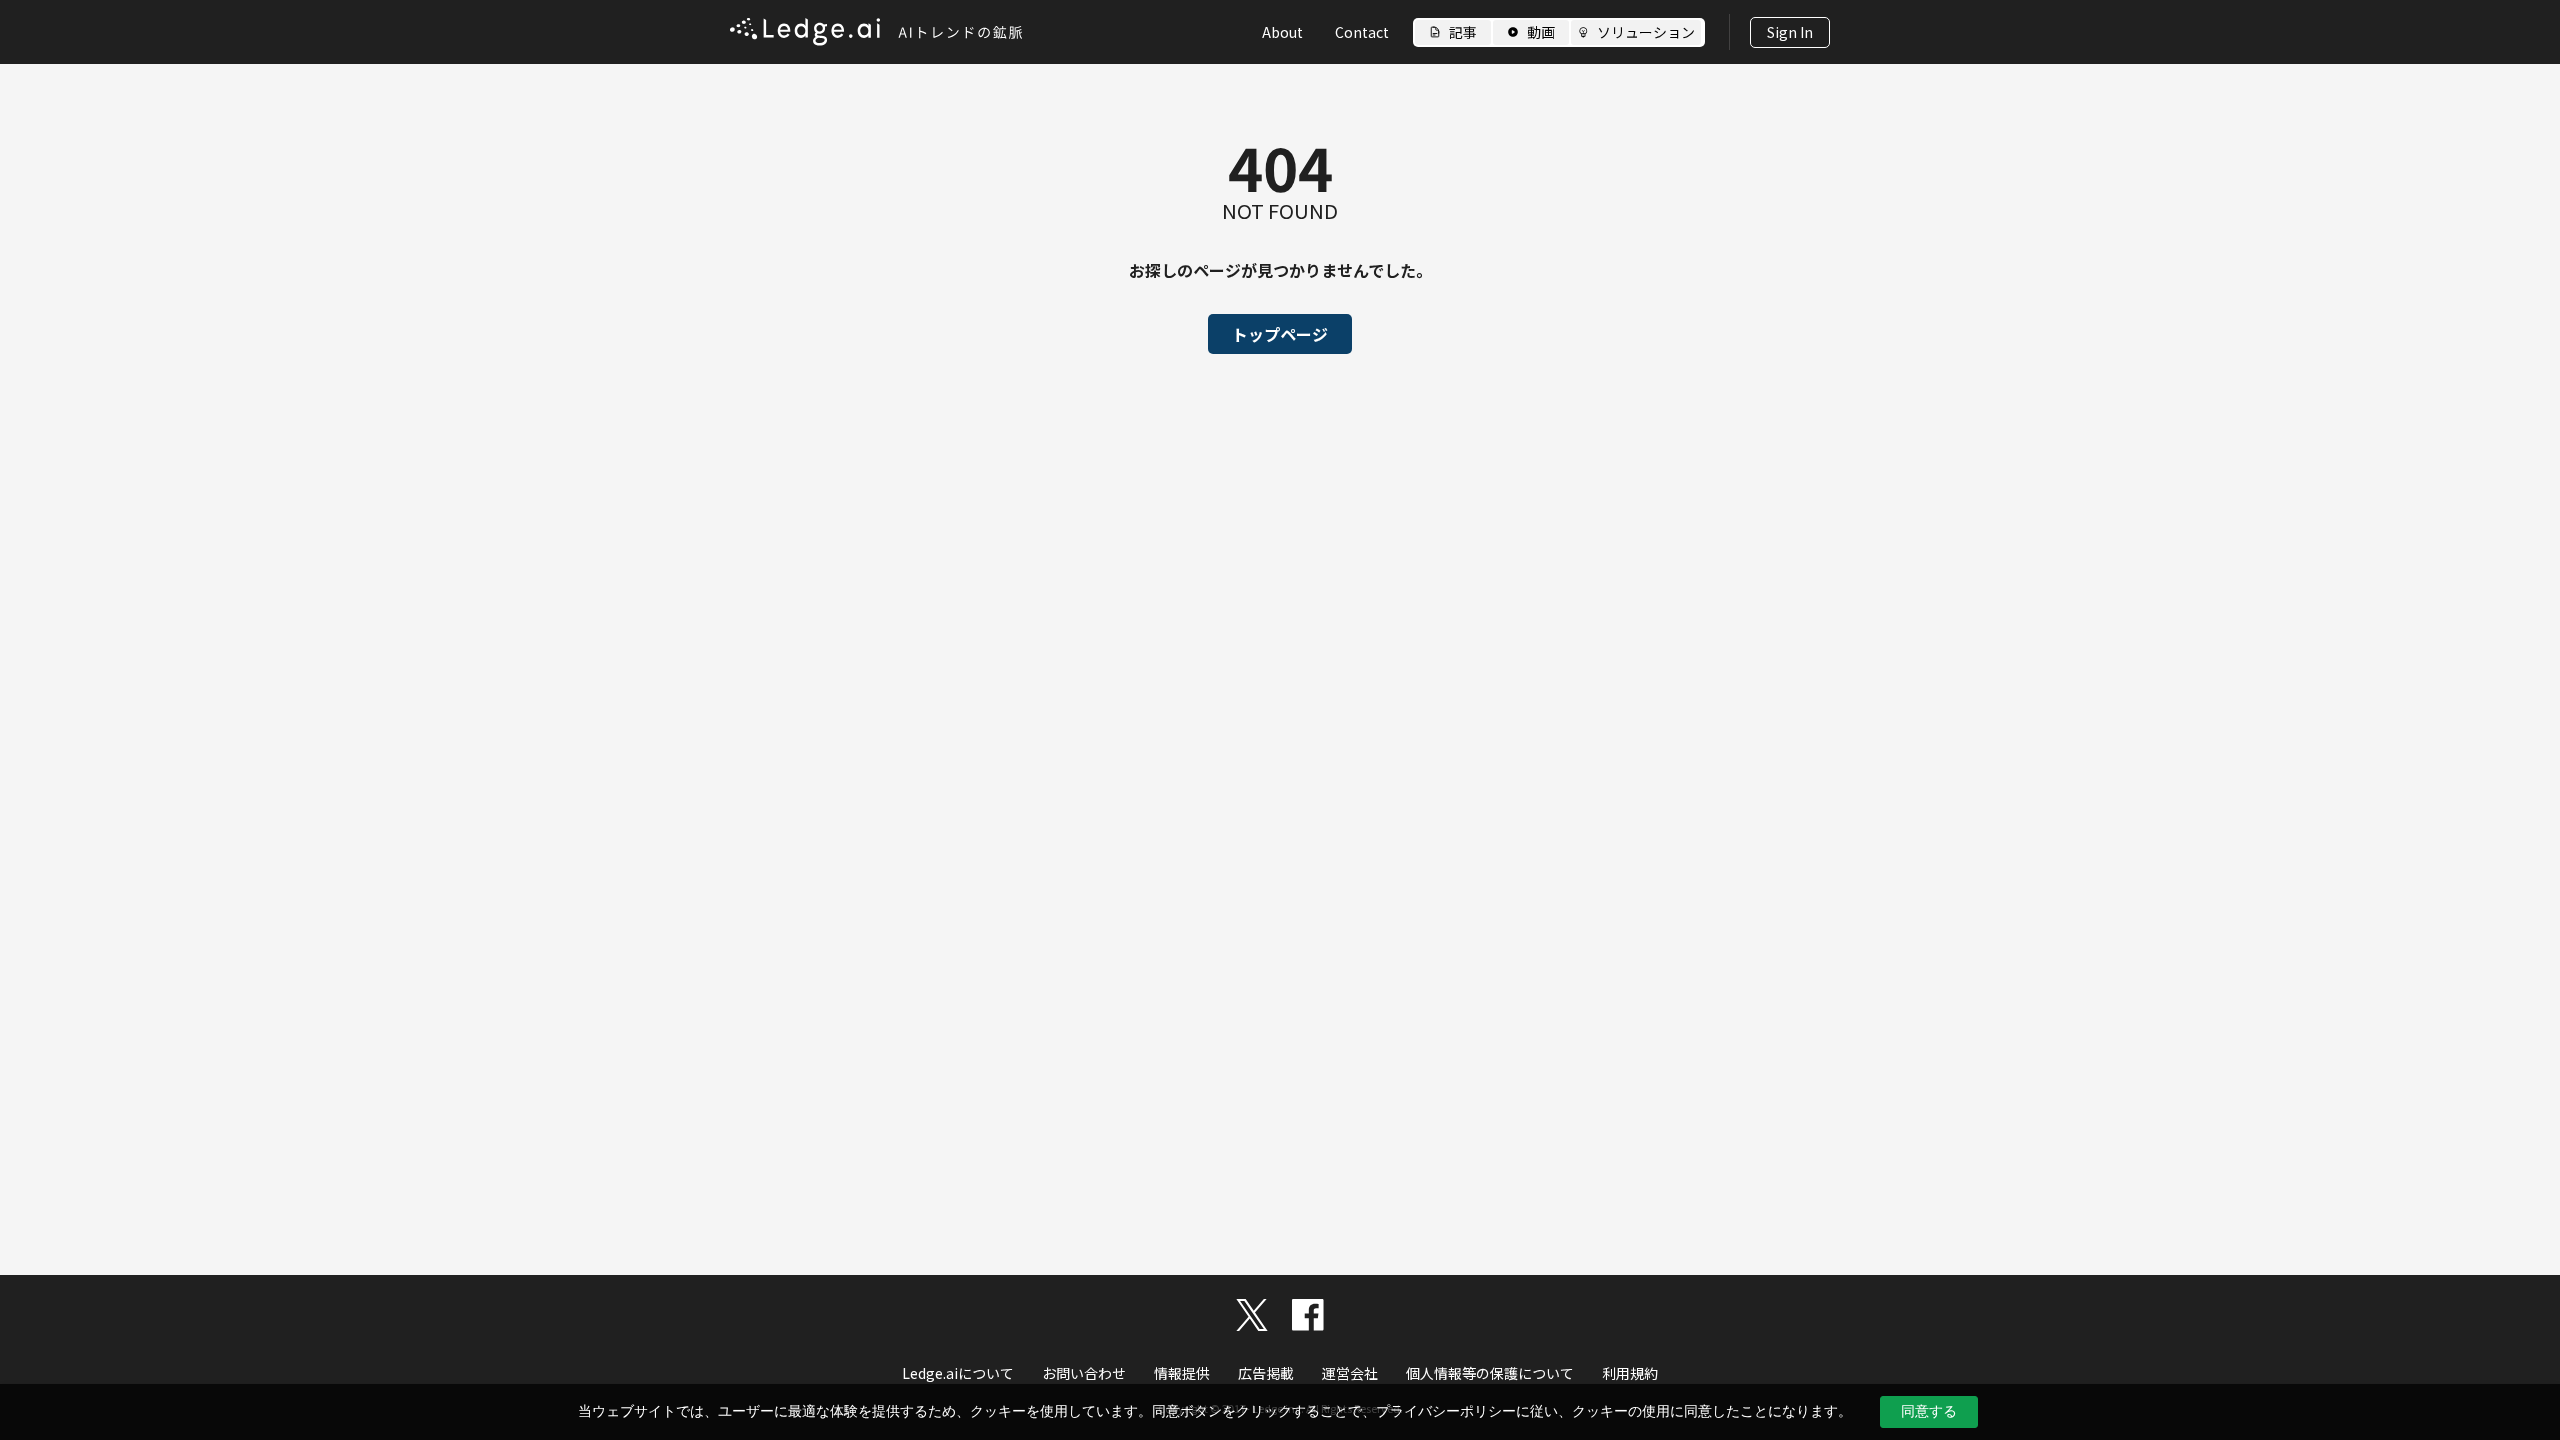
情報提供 (1182, 1373)
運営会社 (1350, 1373)
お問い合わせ (1084, 1373)
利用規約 (1630, 1373)
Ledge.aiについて (958, 1373)
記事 (1463, 32)
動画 (1541, 32)
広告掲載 (1266, 1373)
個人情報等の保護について (1490, 1373)
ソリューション (1646, 32)
